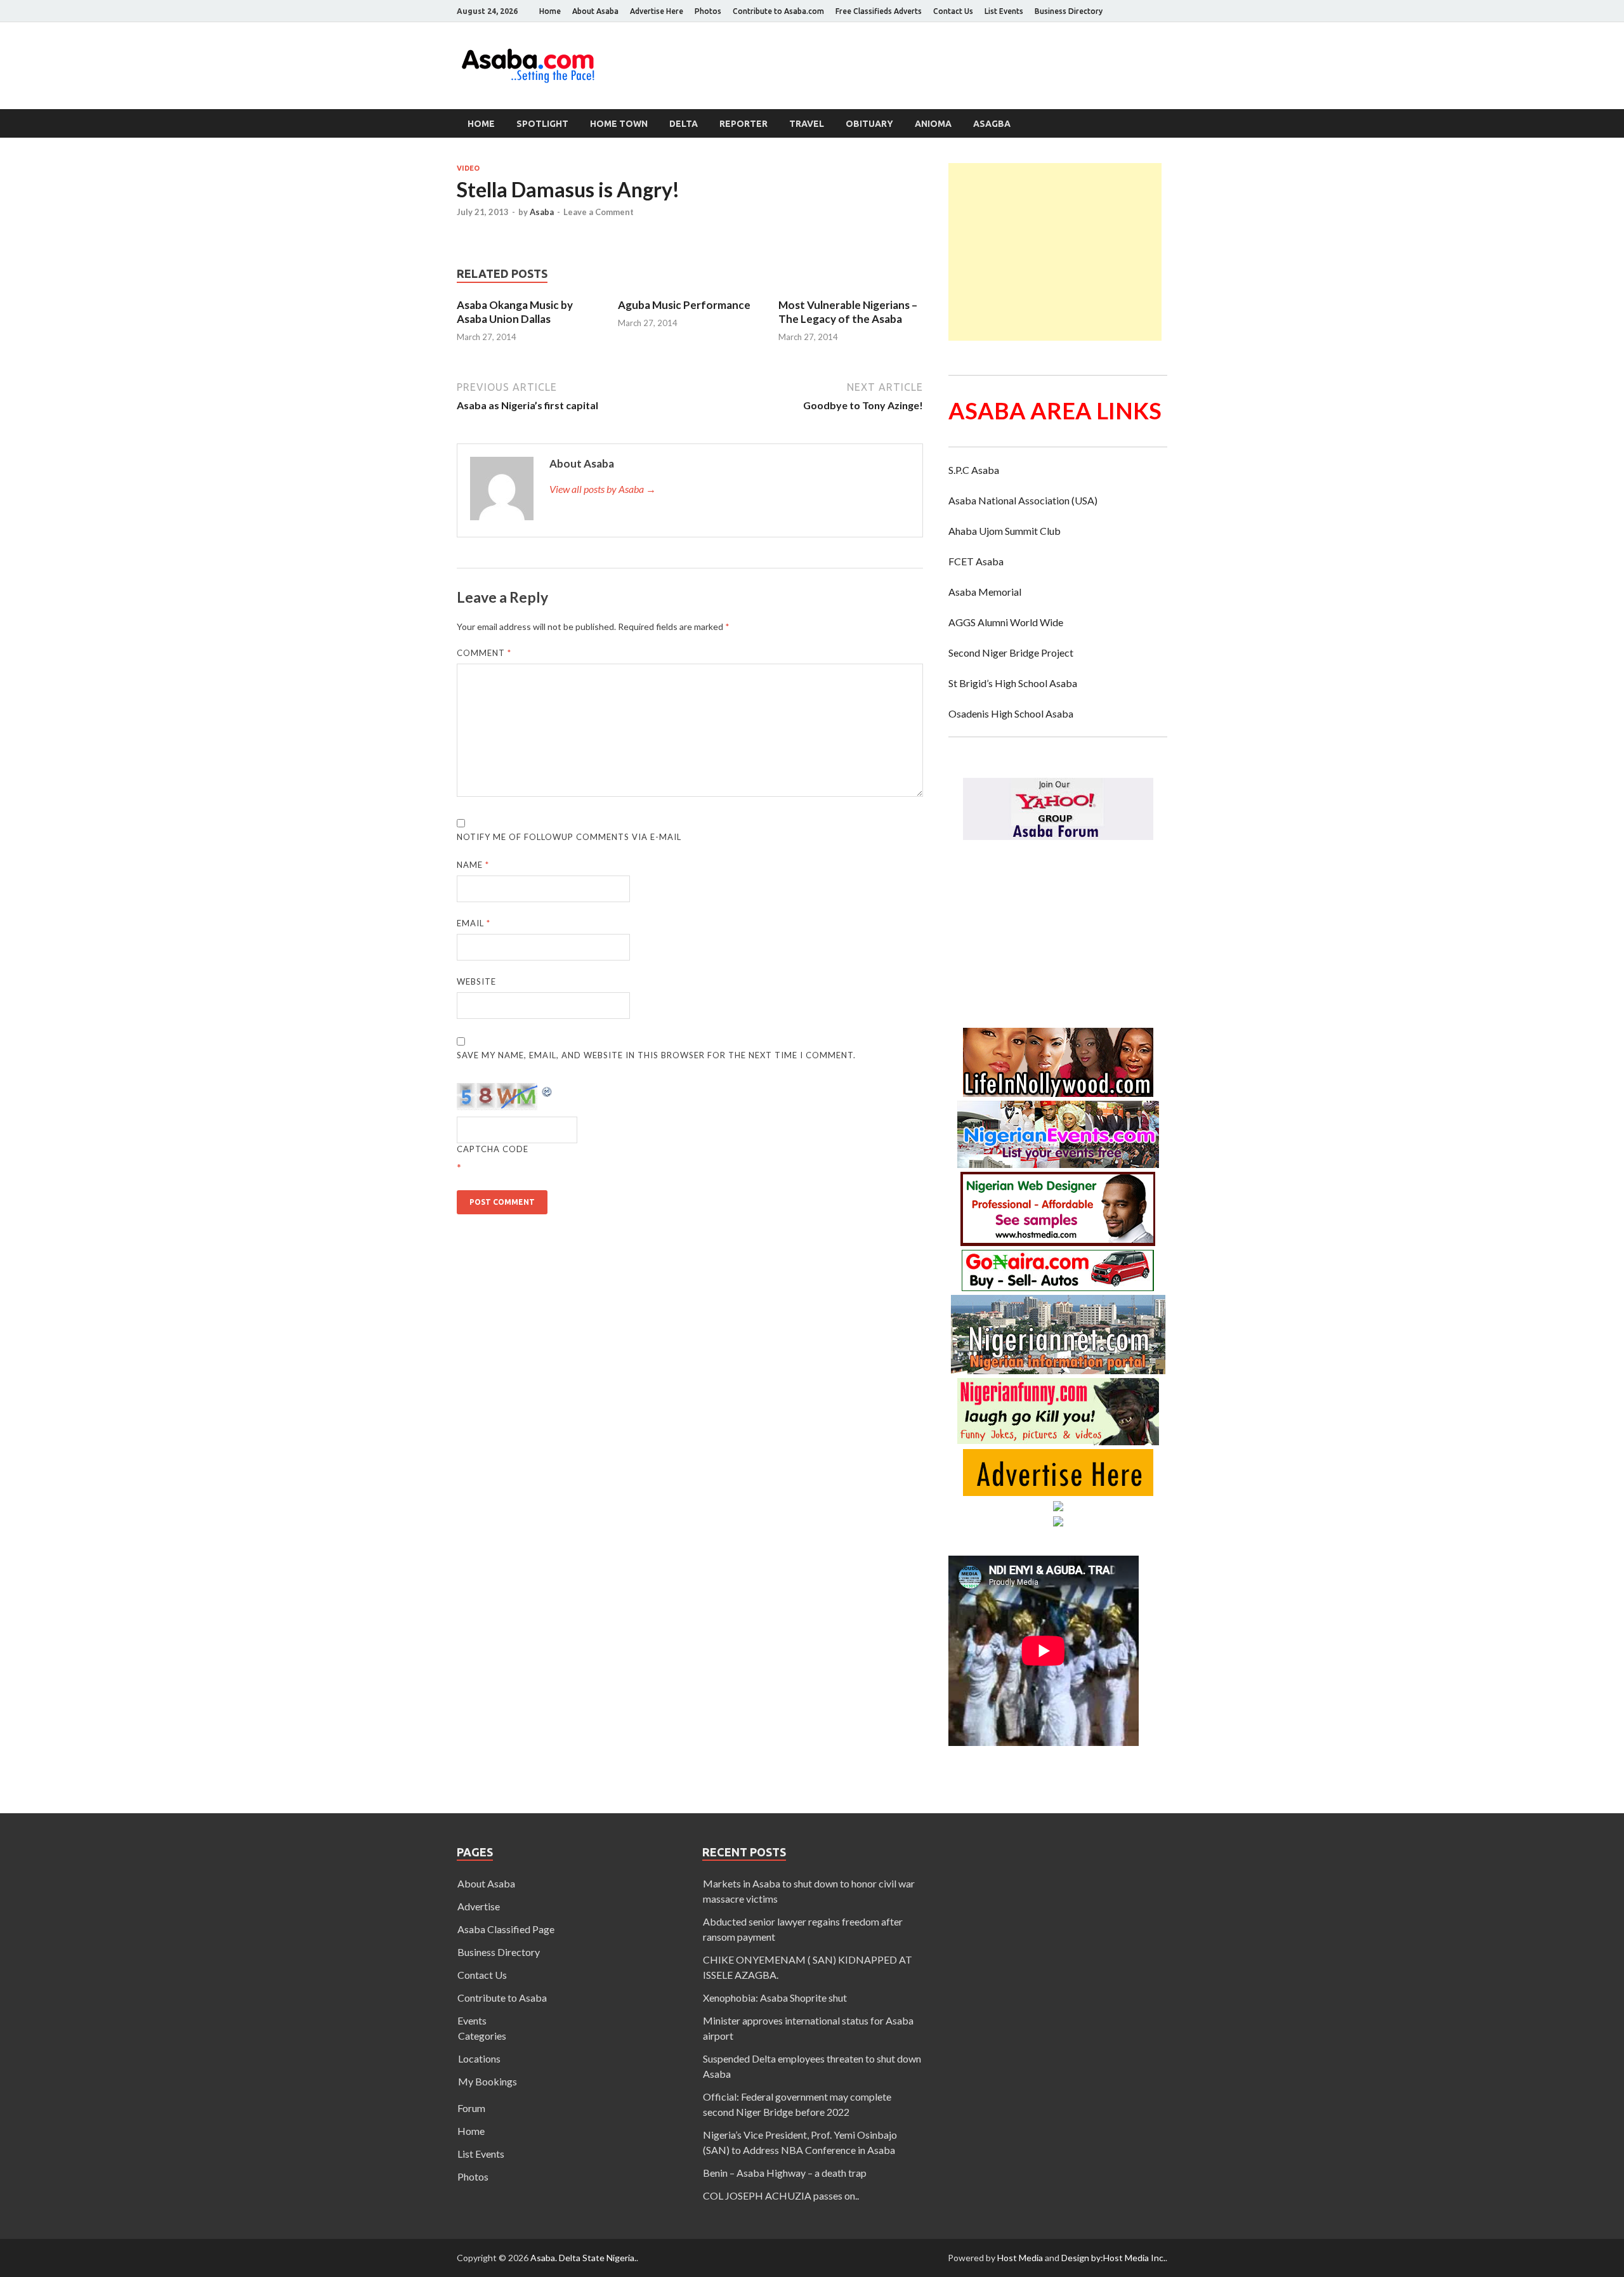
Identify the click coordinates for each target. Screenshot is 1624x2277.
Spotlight (542, 124)
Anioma (933, 124)
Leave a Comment (599, 212)
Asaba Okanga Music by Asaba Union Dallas (515, 312)
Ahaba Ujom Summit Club (1005, 531)
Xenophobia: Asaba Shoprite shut (775, 1998)
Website (476, 981)
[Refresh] (547, 1090)
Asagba (992, 124)
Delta (684, 124)
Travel (807, 124)
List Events (1004, 11)
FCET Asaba (976, 561)
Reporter (743, 124)
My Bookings (488, 2081)
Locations (479, 2058)
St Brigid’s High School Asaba (1013, 683)
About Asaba (595, 11)
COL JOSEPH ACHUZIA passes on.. (781, 2195)
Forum (471, 2108)
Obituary (869, 124)
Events (472, 2020)
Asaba (542, 212)
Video (468, 168)
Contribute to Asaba (502, 1998)
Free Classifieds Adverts (879, 11)
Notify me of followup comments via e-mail (569, 837)
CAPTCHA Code (493, 1149)
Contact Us (953, 11)
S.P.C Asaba (974, 470)
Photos (708, 11)
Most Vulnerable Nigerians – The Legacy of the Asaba (848, 312)
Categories (482, 2036)
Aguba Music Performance (684, 305)
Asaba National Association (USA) (1023, 500)
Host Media (1020, 2258)
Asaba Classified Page (506, 1929)
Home (550, 11)
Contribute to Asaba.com (778, 11)
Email (474, 923)
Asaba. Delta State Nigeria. (583, 2258)
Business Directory (1069, 11)
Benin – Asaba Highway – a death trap (785, 2173)
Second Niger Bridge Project (1011, 653)
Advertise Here (657, 11)
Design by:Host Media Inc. (1113, 2258)
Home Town (619, 124)
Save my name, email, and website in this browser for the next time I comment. (656, 1055)
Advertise (479, 1906)
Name (473, 865)
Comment (484, 653)
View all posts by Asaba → (603, 489)
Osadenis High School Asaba (1011, 713)
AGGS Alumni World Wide (1006, 622)
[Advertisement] (1055, 252)
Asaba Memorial (985, 592)
